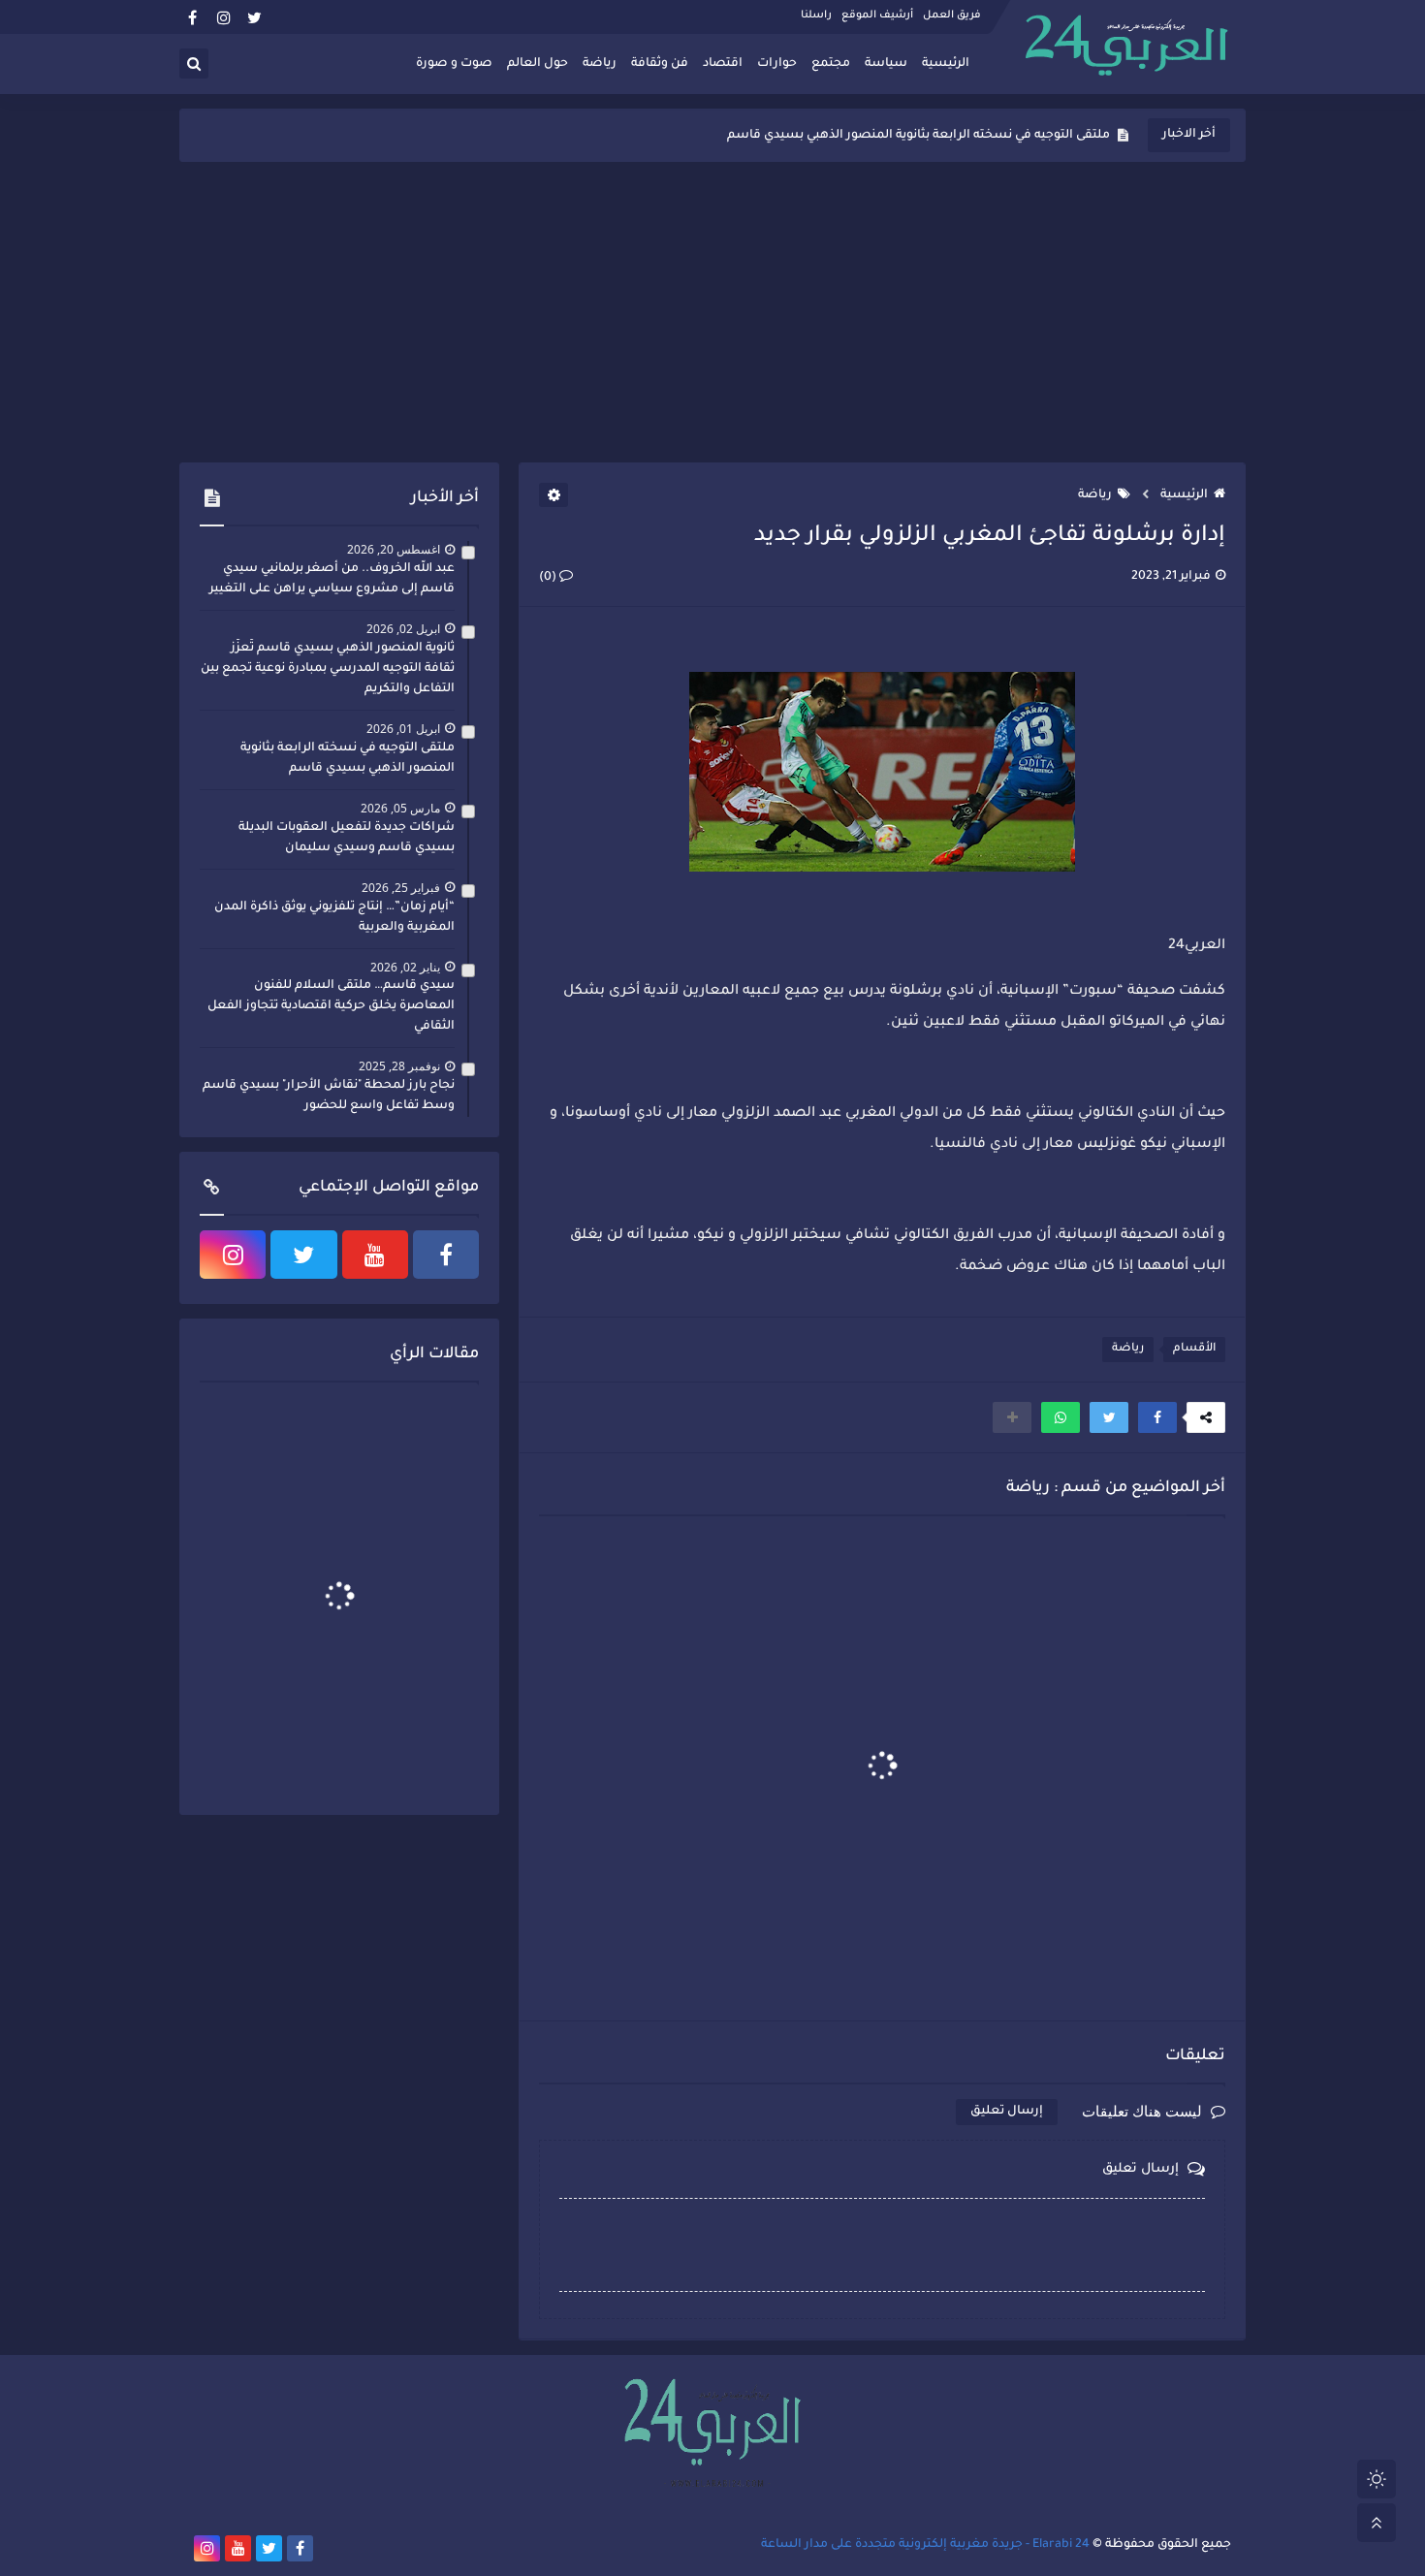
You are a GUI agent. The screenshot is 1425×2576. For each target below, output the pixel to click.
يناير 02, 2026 (405, 967)
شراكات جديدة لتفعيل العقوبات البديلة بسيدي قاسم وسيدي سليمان (916, 136)
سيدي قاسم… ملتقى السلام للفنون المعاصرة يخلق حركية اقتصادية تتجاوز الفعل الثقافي (331, 1006)
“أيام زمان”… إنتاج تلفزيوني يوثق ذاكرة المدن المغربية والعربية (334, 918)
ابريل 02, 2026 (403, 629)
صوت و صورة (454, 64)
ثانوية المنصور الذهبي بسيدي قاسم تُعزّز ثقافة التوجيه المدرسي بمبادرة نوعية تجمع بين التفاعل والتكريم (328, 669)
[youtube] (375, 1255)
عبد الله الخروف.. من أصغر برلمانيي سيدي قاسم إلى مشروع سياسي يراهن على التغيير (332, 579)
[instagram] (223, 17)
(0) (549, 578)
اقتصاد (723, 64)
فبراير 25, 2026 (401, 888)
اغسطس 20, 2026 (394, 549)
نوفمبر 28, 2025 (399, 1066)
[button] (1157, 1417)
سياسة (886, 64)
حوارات (777, 64)
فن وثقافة (660, 64)
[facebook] (192, 17)
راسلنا (816, 16)
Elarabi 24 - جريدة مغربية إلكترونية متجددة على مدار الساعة (925, 2545)
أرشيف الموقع (877, 16)
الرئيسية (946, 64)
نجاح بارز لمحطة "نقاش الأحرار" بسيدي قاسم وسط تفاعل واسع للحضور (329, 1096)
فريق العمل (952, 16)
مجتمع (831, 64)
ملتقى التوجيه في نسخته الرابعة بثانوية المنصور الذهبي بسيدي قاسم (348, 759)
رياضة (600, 64)
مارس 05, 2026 (400, 808)
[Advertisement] (712, 312)
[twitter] (254, 17)
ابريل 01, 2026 (403, 729)
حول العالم (538, 64)
